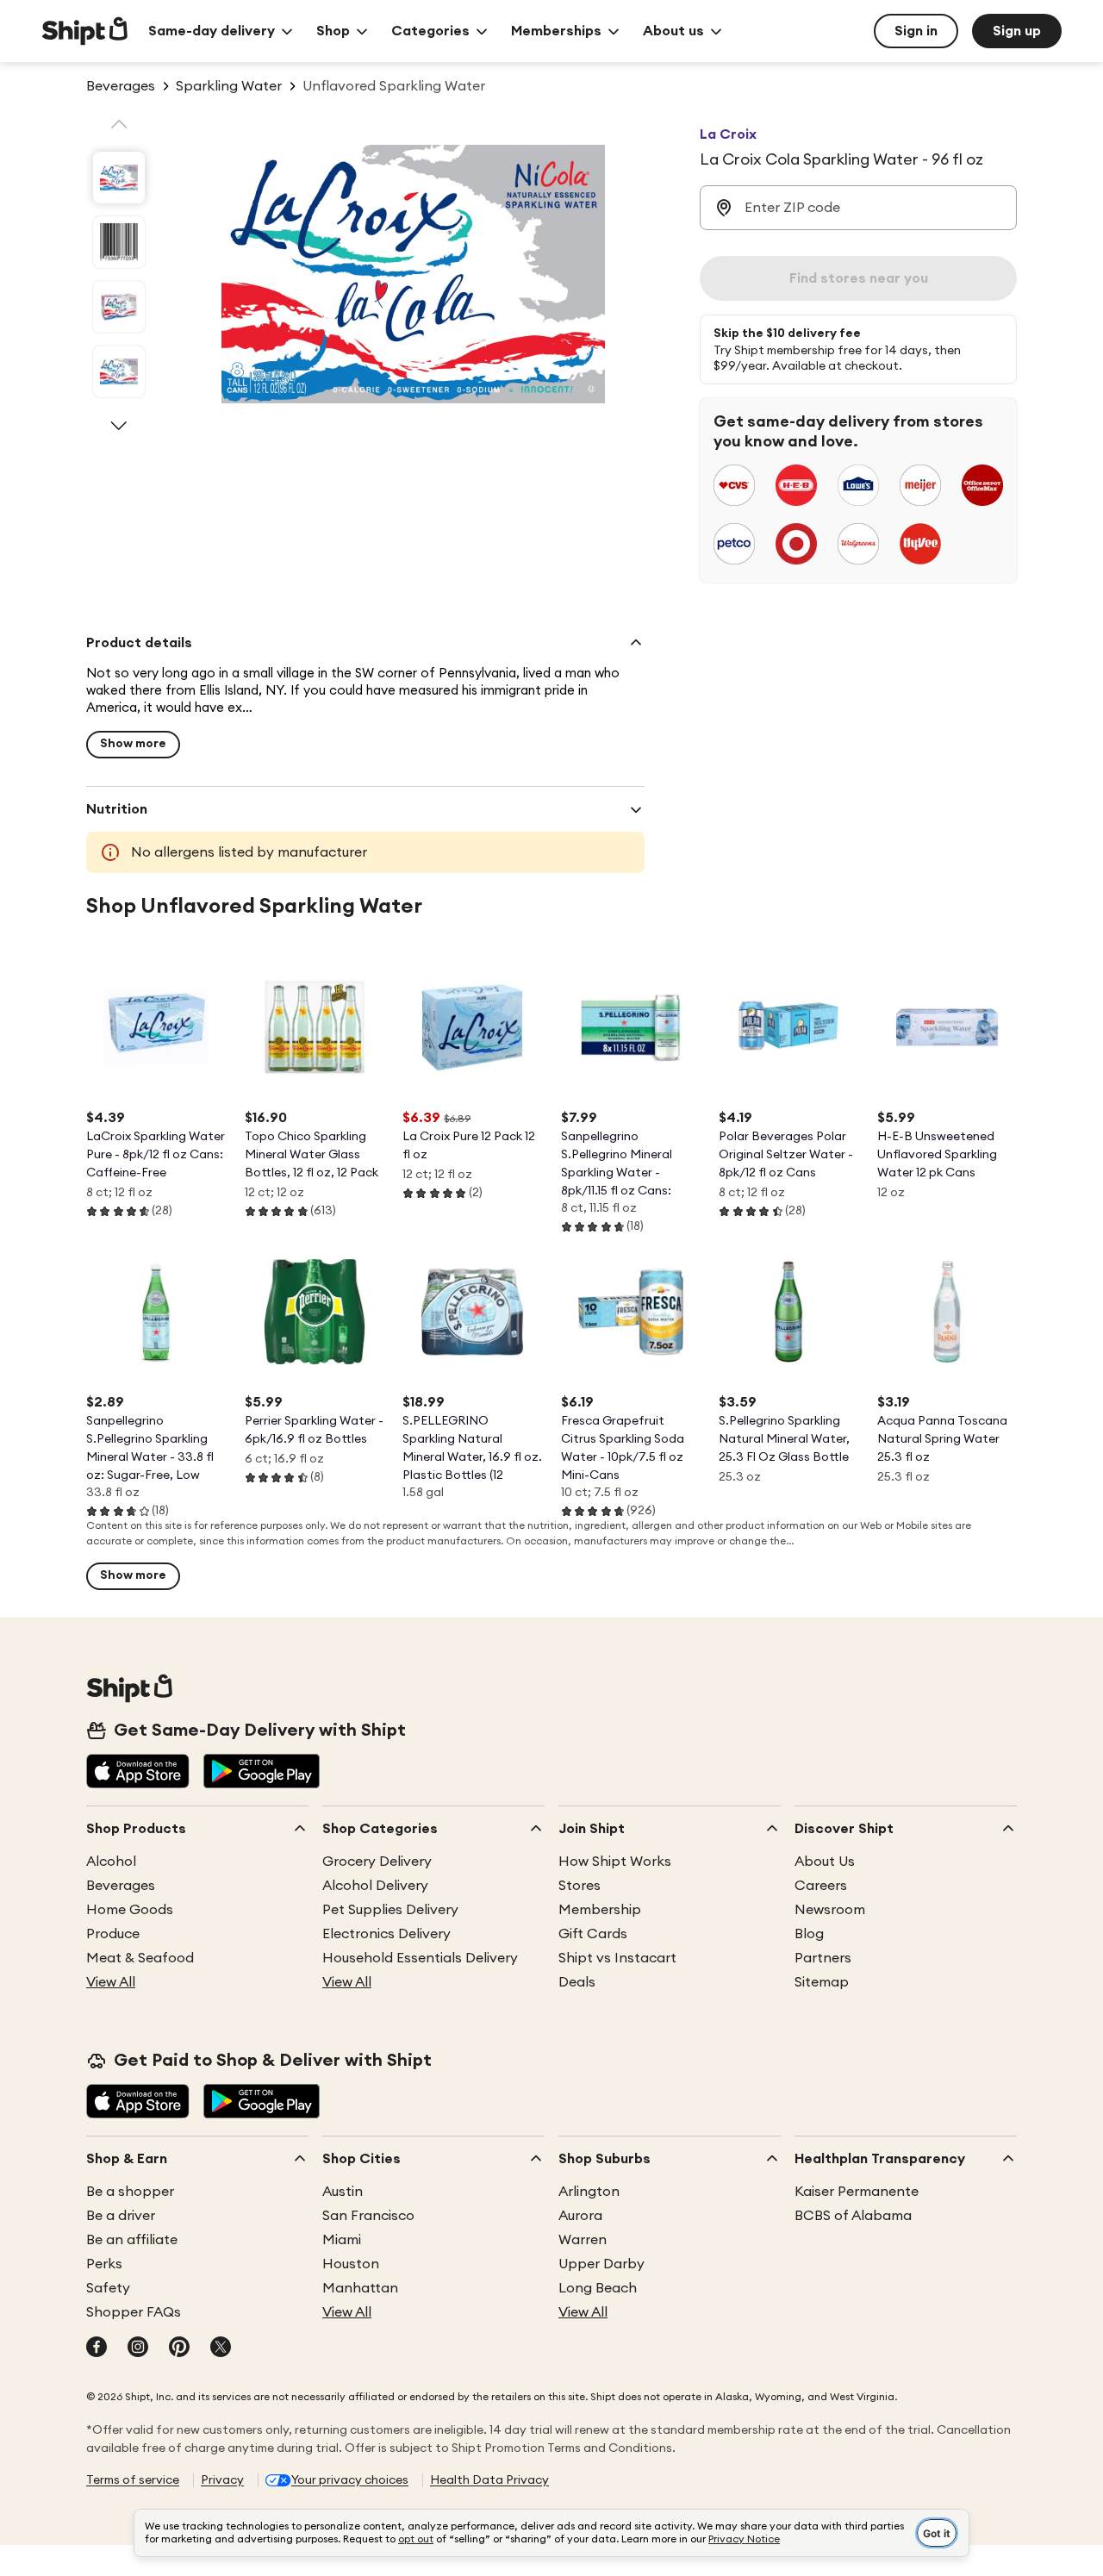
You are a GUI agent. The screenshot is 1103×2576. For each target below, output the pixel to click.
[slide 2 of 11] (119, 242)
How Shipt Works (615, 1862)
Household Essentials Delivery (420, 1958)
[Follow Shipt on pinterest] (179, 2348)
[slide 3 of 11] (119, 307)
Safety (108, 2288)
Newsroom (830, 1910)
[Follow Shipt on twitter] (221, 2348)
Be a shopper (130, 2192)
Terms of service (133, 2480)
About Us (825, 1862)
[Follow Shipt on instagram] (138, 2348)
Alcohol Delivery (375, 1886)
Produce (113, 1934)
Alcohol (111, 1862)
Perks (104, 2264)
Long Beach (598, 2288)
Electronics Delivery (386, 1934)
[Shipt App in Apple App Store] (138, 1773)
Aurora (580, 2216)
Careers (821, 1886)
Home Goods (130, 1910)
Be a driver (121, 2216)
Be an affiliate (132, 2240)
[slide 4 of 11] (119, 371)
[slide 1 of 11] (119, 178)
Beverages (121, 1886)
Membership (600, 1910)
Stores (580, 1886)
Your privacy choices (350, 2480)
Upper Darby (601, 2264)
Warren (583, 2240)
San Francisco (368, 2216)
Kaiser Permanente (857, 2192)
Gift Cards (593, 1934)
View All (111, 1982)
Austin (343, 2192)
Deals (577, 1982)
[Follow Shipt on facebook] (97, 2348)
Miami (342, 2240)
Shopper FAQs (134, 2312)
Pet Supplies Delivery (390, 1910)
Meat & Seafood (140, 1958)
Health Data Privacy (489, 2480)
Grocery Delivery (377, 1862)
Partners (823, 1958)
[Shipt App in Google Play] (262, 1773)
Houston (351, 2264)
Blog (809, 1934)
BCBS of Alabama (853, 2216)
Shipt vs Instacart (617, 1958)
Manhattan (360, 2288)
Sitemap (822, 1982)
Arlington (589, 2192)
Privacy (222, 2480)
